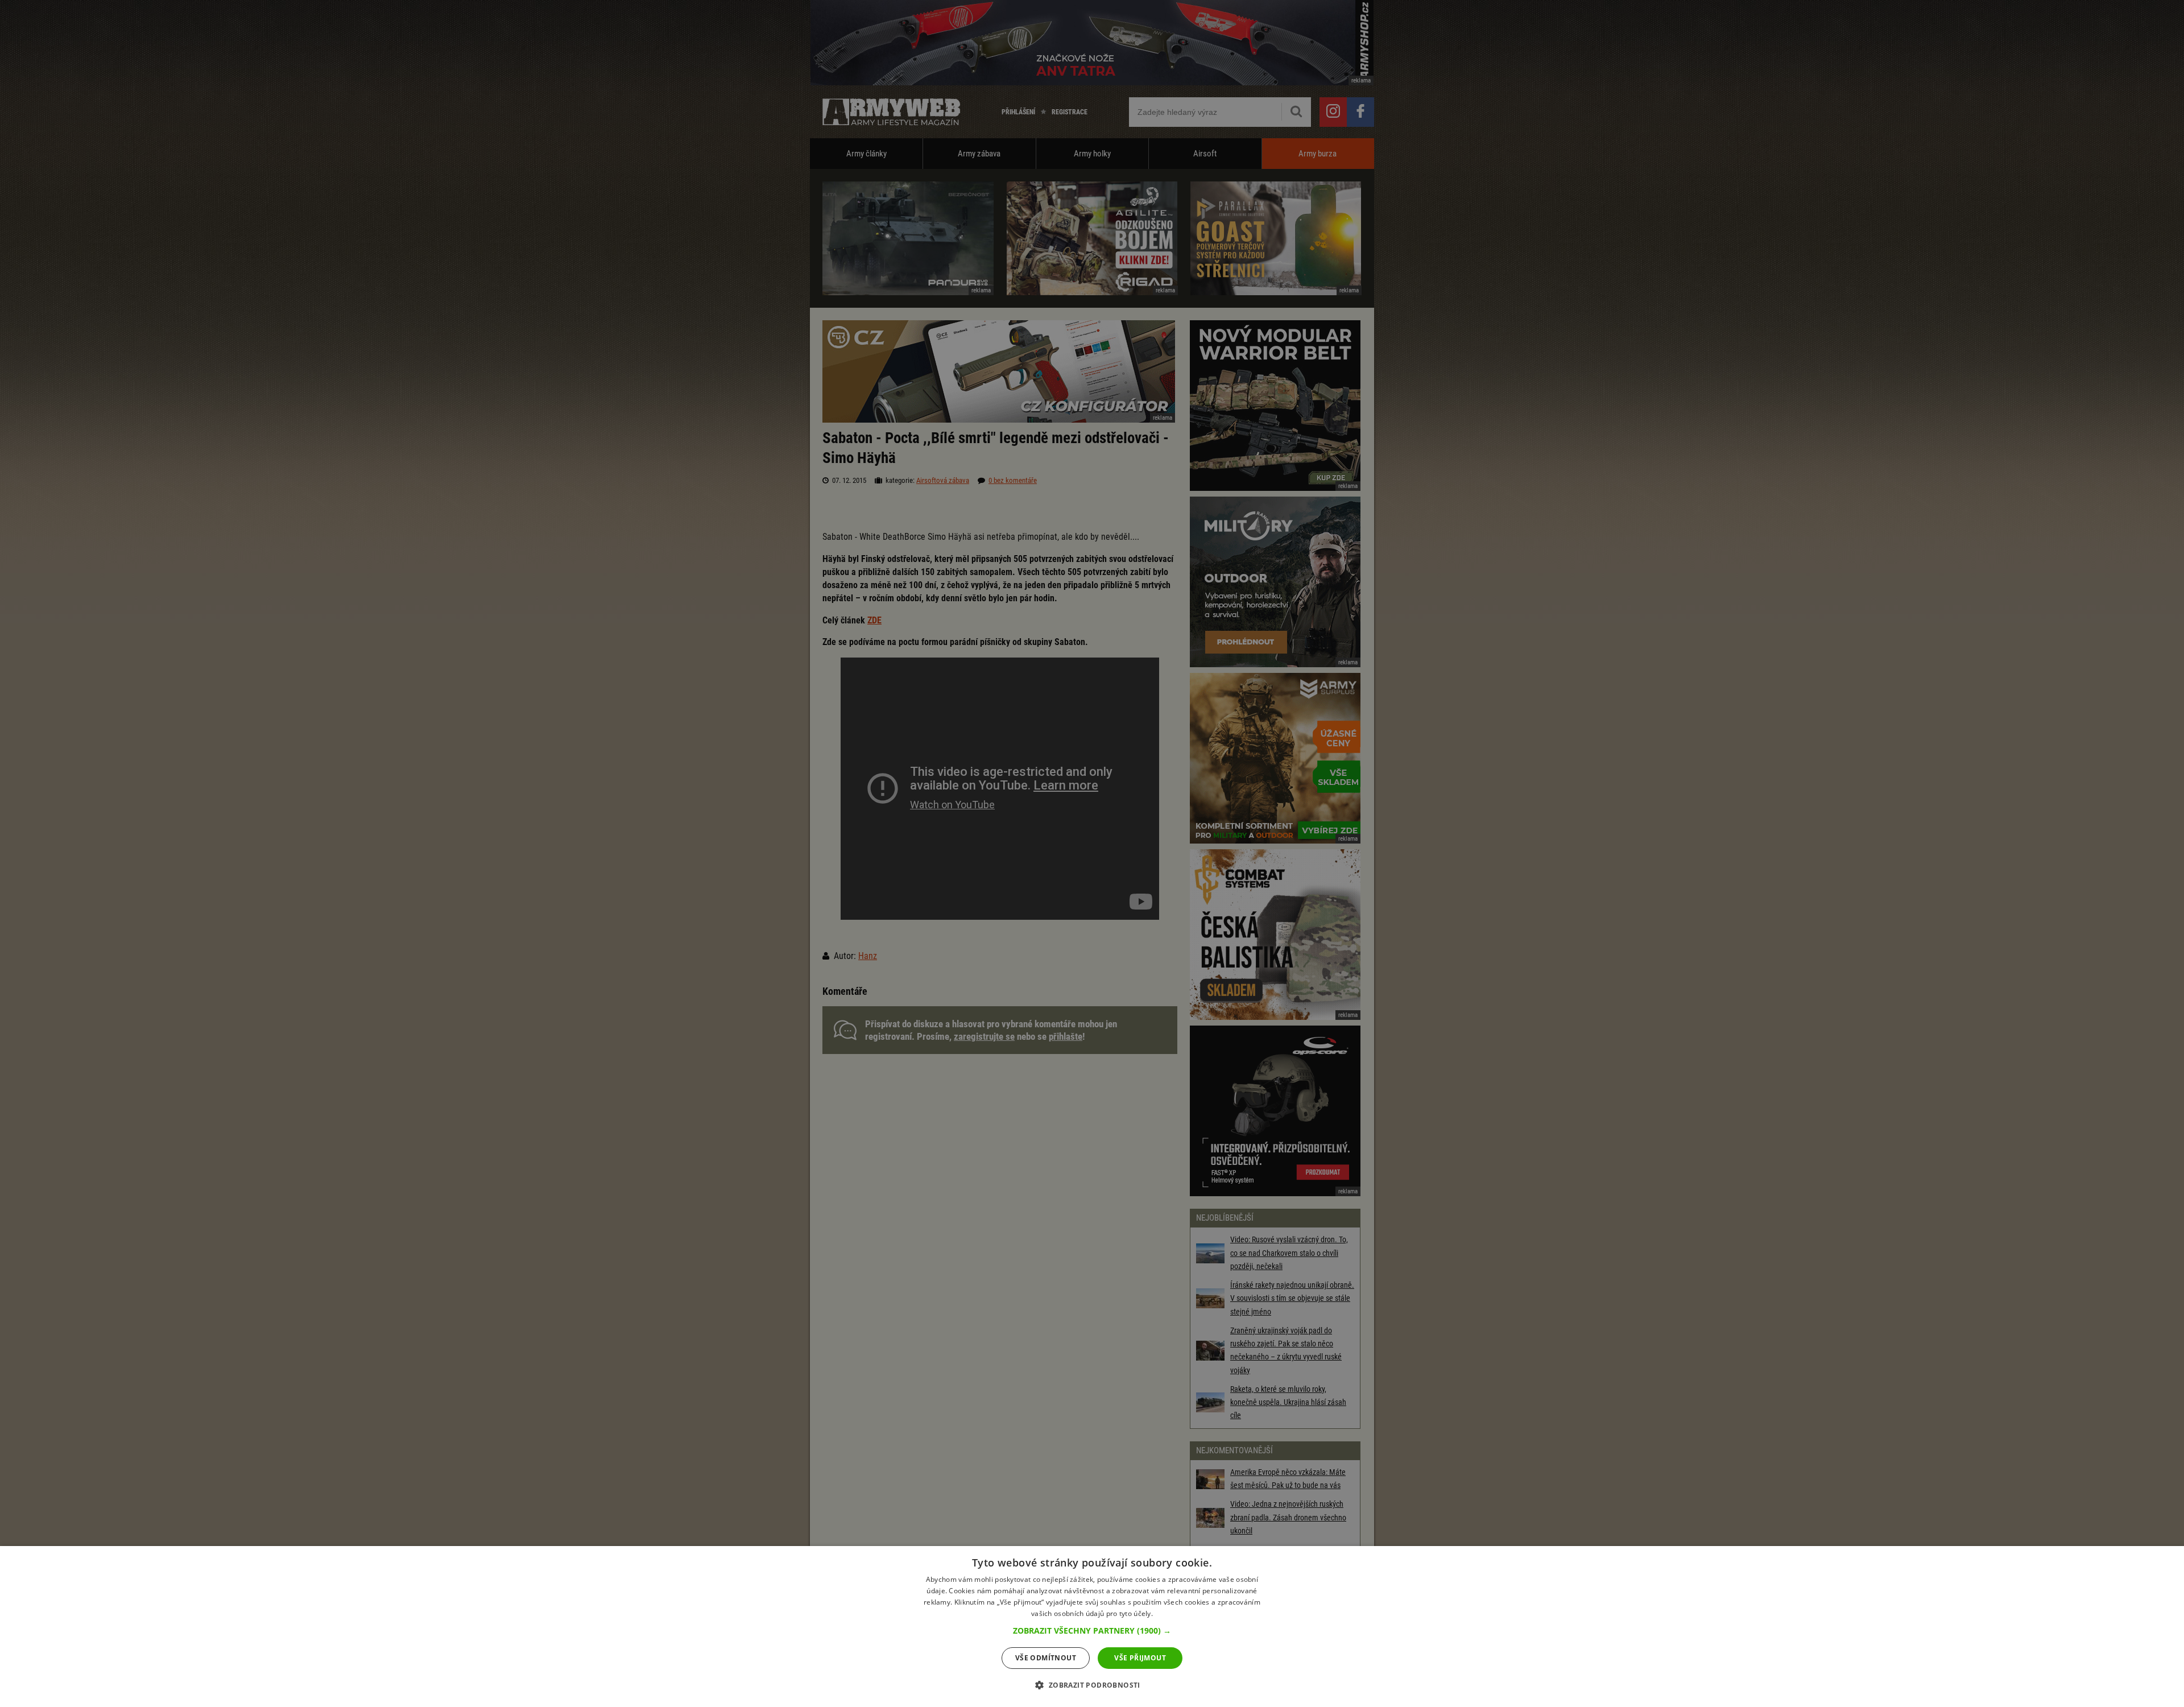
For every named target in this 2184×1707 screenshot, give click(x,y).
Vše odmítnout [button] (1046, 1658)
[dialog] (1092, 1627)
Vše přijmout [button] (1140, 1658)
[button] (1092, 1631)
